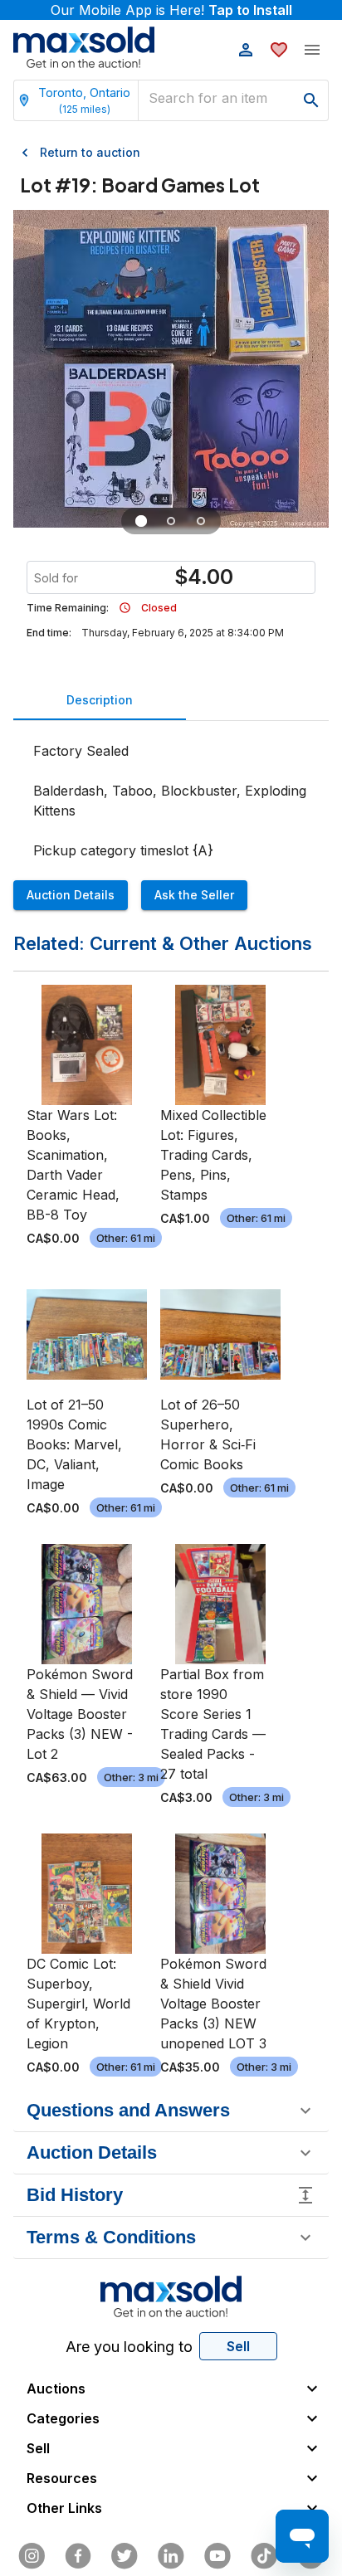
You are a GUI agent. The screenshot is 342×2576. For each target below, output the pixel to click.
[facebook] (78, 2556)
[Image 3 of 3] (201, 521)
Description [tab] (100, 700)
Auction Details (71, 895)
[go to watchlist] (279, 50)
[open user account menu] (246, 50)
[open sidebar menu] (312, 50)
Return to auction (90, 152)
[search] (311, 100)
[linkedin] (171, 2556)
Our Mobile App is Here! (171, 10)
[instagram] (32, 2556)
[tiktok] (264, 2556)
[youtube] (217, 2556)
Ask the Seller (194, 895)
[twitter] (125, 2556)
